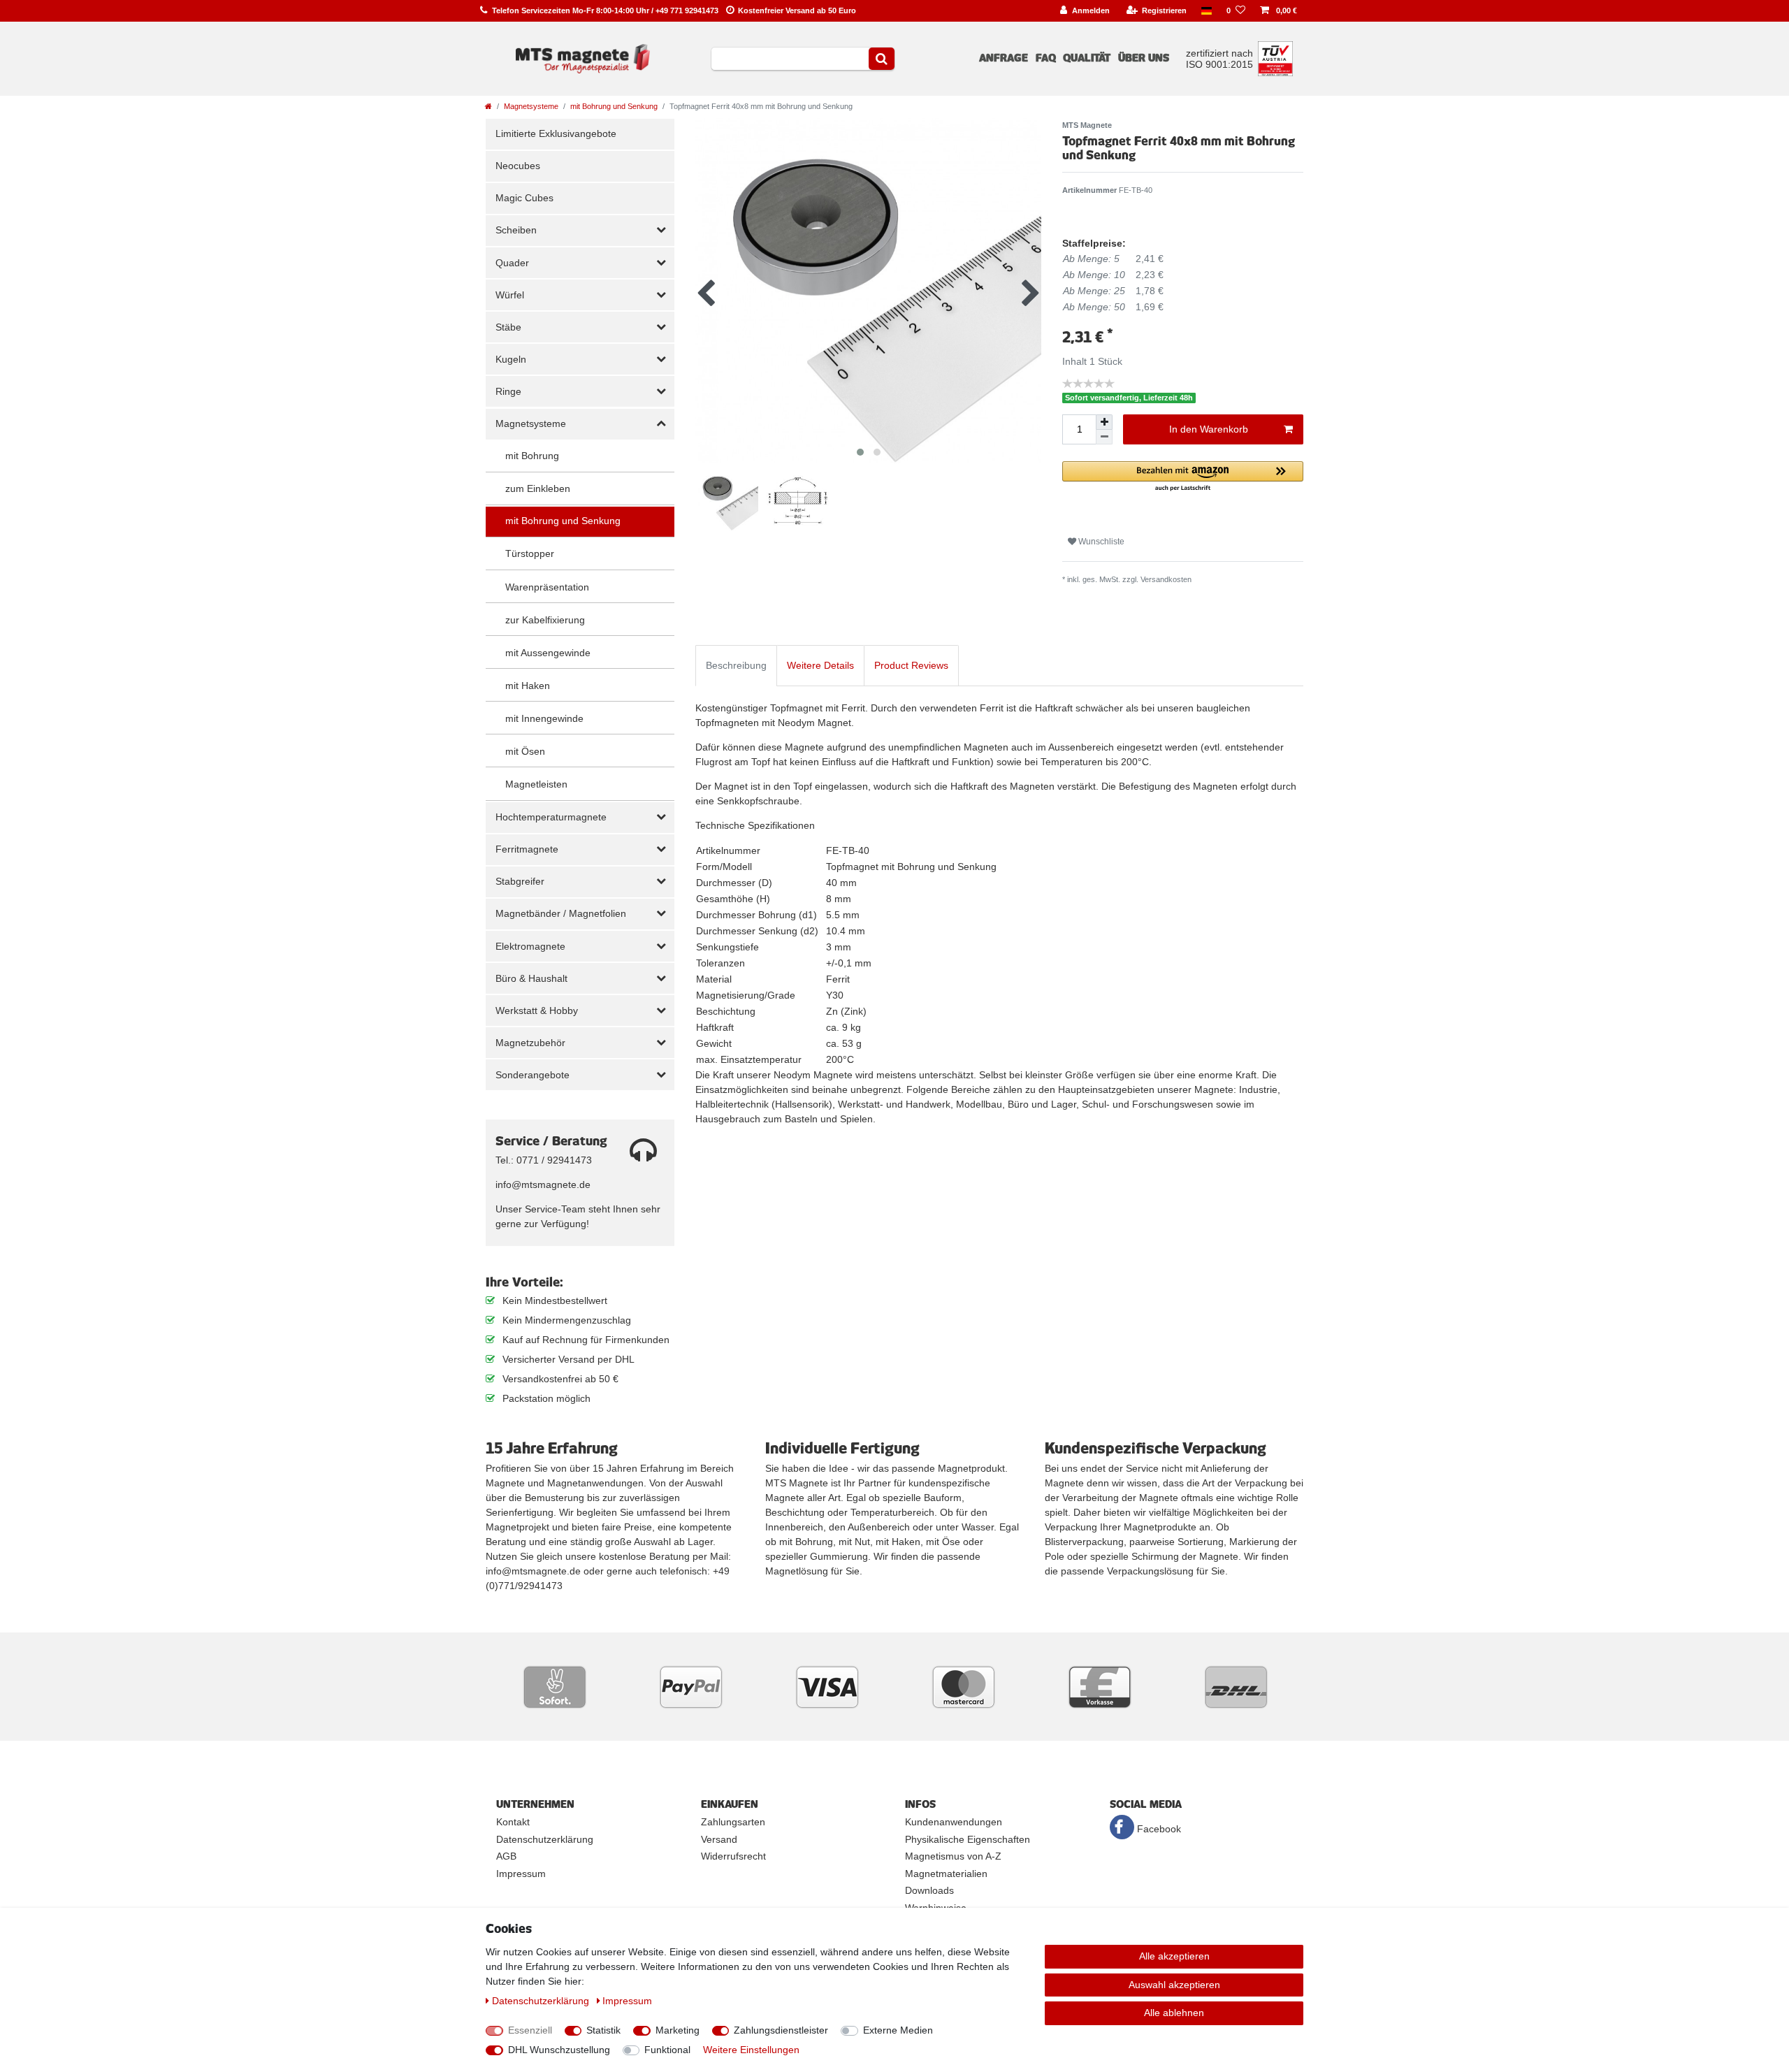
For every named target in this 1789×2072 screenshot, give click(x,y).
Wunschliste (1100, 542)
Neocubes (518, 166)
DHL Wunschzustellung (559, 2050)
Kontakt (513, 1822)
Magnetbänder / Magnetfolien (561, 913)
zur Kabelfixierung (545, 620)
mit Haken (528, 686)
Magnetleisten (536, 784)
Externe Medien (898, 2030)
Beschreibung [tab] (736, 665)
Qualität (1087, 58)
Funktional (667, 2050)
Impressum (521, 1874)
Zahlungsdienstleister (781, 2030)
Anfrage (1004, 58)
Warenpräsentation (547, 587)
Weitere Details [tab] (820, 665)
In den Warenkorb (1209, 429)
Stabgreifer (520, 881)
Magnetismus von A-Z (953, 1856)
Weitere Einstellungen (751, 2050)
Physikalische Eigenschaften (968, 1839)
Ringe (508, 391)
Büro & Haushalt (531, 978)
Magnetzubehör (530, 1043)
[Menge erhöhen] (1104, 422)
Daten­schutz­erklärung (542, 2001)
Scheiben (516, 230)
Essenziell (530, 2030)
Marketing (678, 2030)
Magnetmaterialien (946, 1874)
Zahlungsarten (733, 1822)
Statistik (603, 2030)
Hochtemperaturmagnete (551, 817)
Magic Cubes (524, 198)
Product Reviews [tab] (911, 665)
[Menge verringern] (1104, 437)
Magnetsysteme (531, 106)
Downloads (929, 1890)
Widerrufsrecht (733, 1856)
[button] (1183, 477)
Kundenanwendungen (954, 1822)
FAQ (1046, 58)
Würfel (510, 295)
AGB (506, 1856)
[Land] (1207, 11)
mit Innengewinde (544, 718)
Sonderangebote (533, 1075)
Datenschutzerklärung (545, 1839)
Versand (719, 1839)
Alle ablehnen (1174, 2013)
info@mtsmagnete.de (543, 1184)
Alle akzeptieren (1174, 1956)
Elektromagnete (530, 946)
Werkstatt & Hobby (537, 1010)
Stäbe (508, 327)
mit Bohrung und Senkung (614, 106)
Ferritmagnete (527, 849)
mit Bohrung (532, 456)
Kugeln (511, 359)
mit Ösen (525, 751)
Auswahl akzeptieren (1174, 1985)
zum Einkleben (538, 488)
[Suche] (882, 59)
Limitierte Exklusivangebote (556, 133)
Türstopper (530, 553)
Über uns (1144, 58)
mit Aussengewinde (548, 653)
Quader (512, 263)
